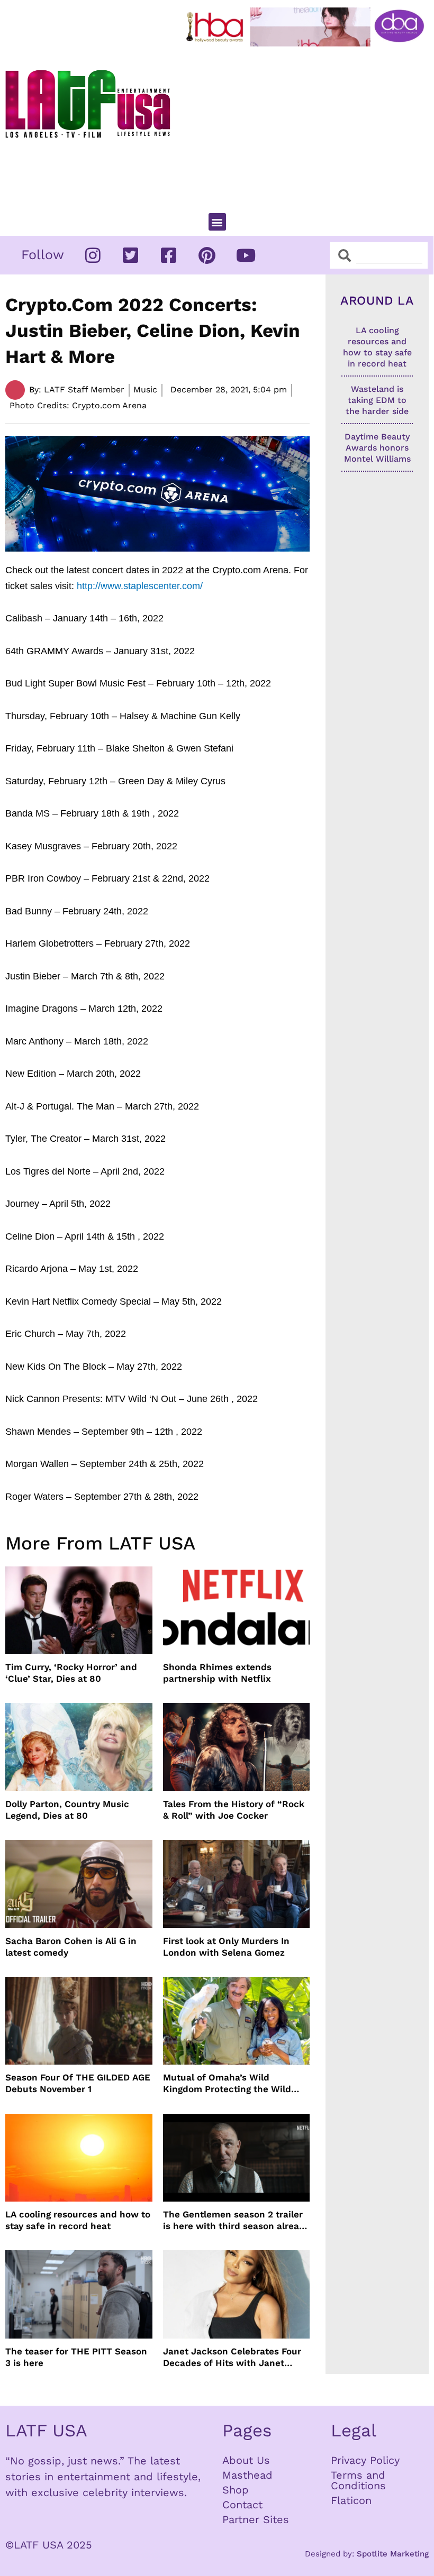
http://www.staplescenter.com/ (140, 586)
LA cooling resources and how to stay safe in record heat (78, 2220)
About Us (246, 2460)
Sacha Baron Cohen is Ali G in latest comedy (71, 1947)
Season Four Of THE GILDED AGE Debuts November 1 (78, 2083)
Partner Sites (256, 2519)
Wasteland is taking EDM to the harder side (377, 400)
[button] (217, 222)
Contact (242, 2505)
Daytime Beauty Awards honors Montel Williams (377, 448)
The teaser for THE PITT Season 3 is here (76, 2357)
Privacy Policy (365, 2460)
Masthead (247, 2475)
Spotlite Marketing (393, 2554)
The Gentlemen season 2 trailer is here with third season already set (236, 2220)
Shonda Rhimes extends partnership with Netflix (217, 1673)
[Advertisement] (308, 125)
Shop (236, 2490)
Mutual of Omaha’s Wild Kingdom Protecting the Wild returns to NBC (227, 2083)
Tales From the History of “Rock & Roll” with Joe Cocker (234, 1810)
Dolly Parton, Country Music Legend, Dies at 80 (67, 1810)
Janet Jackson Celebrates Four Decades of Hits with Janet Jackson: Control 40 (232, 2357)
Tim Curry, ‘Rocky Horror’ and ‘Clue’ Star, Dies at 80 (71, 1673)
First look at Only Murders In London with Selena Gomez (226, 1947)
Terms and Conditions (358, 2480)
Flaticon (351, 2500)
